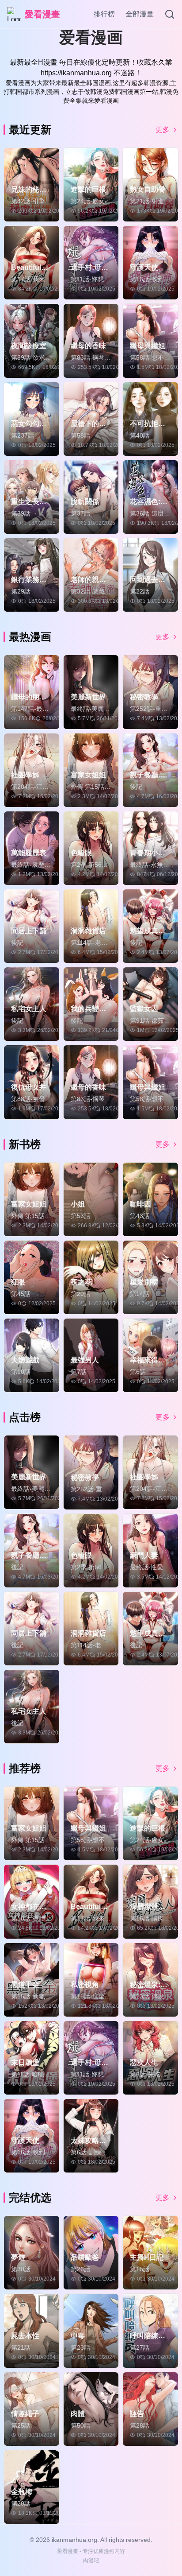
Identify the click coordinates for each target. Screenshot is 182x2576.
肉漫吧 (91, 2560)
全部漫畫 (140, 14)
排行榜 (104, 14)
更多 (163, 130)
